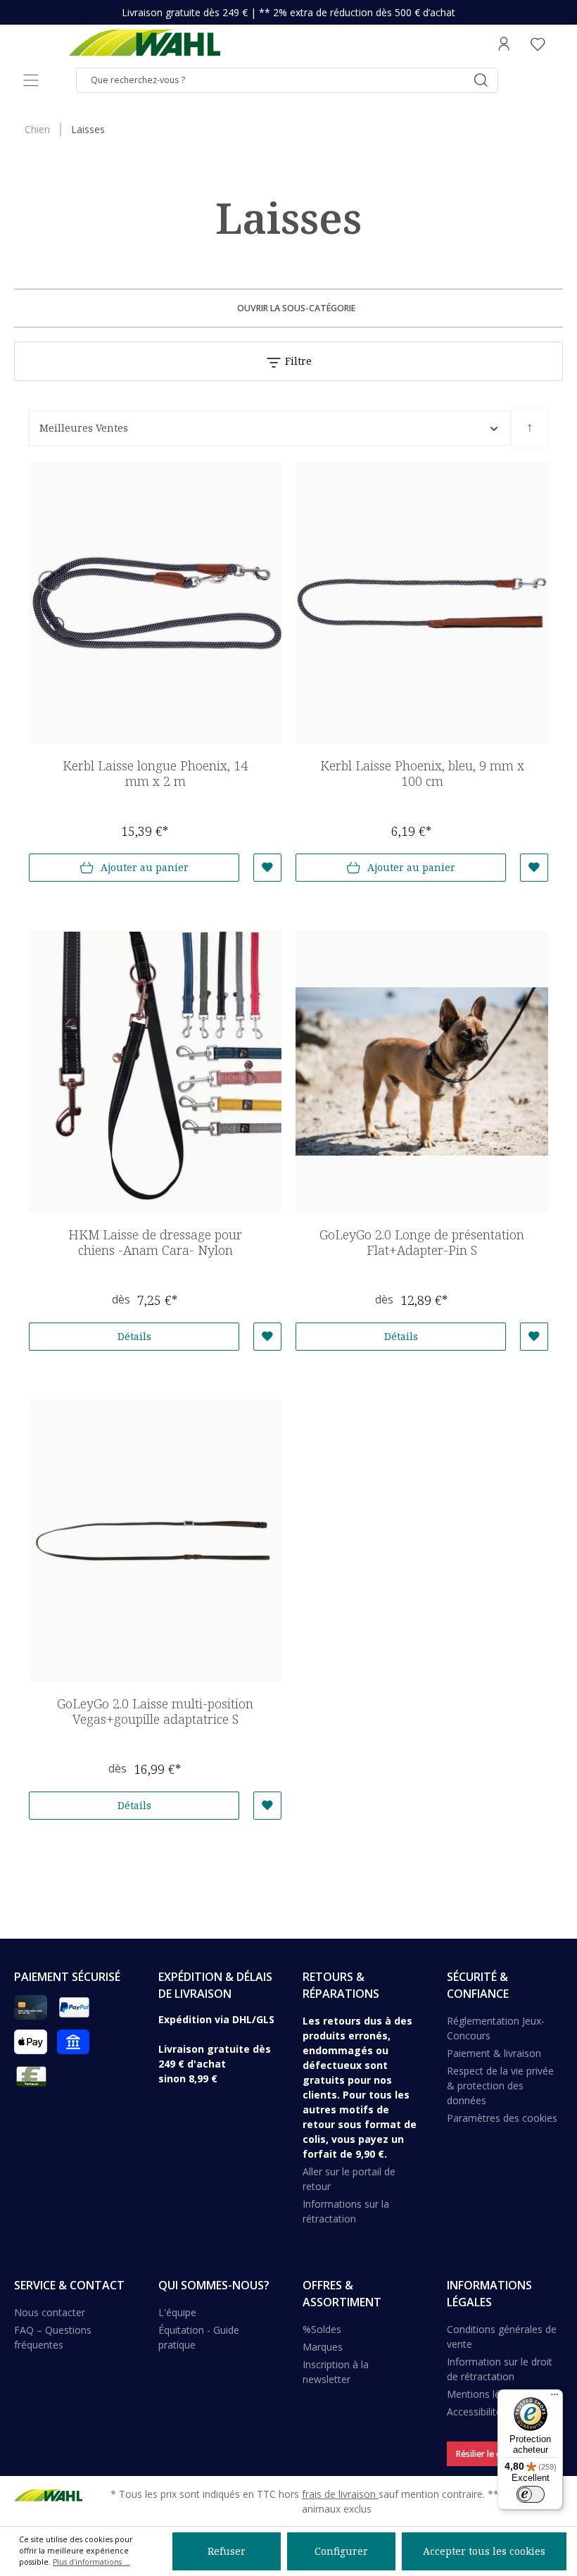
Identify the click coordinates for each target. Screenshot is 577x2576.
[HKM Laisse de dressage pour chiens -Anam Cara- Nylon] (155, 1072)
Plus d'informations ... (91, 2562)
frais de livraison (340, 2494)
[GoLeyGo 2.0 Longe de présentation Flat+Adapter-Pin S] (422, 1072)
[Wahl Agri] (144, 44)
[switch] (531, 2494)
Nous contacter (50, 2312)
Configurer (341, 2551)
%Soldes (322, 2329)
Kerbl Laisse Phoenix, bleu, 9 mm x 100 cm (422, 774)
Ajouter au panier (145, 867)
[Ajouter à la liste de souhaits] (267, 868)
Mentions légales (486, 2394)
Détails (134, 1336)
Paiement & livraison (494, 2053)
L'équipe (177, 2312)
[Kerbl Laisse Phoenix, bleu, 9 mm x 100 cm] (422, 603)
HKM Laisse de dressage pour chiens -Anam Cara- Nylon (155, 1243)
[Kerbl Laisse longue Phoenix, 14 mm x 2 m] (155, 603)
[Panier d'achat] (559, 44)
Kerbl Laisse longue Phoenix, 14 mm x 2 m (155, 774)
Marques (323, 2347)
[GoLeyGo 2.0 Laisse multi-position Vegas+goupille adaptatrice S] (155, 1541)
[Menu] (31, 80)
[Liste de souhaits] (538, 44)
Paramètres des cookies (502, 2118)
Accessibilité (474, 2412)
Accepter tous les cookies (484, 2551)
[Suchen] (481, 80)
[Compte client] (504, 44)
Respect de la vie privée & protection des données (500, 2086)
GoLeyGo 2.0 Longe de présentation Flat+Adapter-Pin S (422, 1243)
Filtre (297, 361)
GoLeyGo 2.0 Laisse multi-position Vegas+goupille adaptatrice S (155, 1712)
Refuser (227, 2551)
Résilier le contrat (491, 2454)
